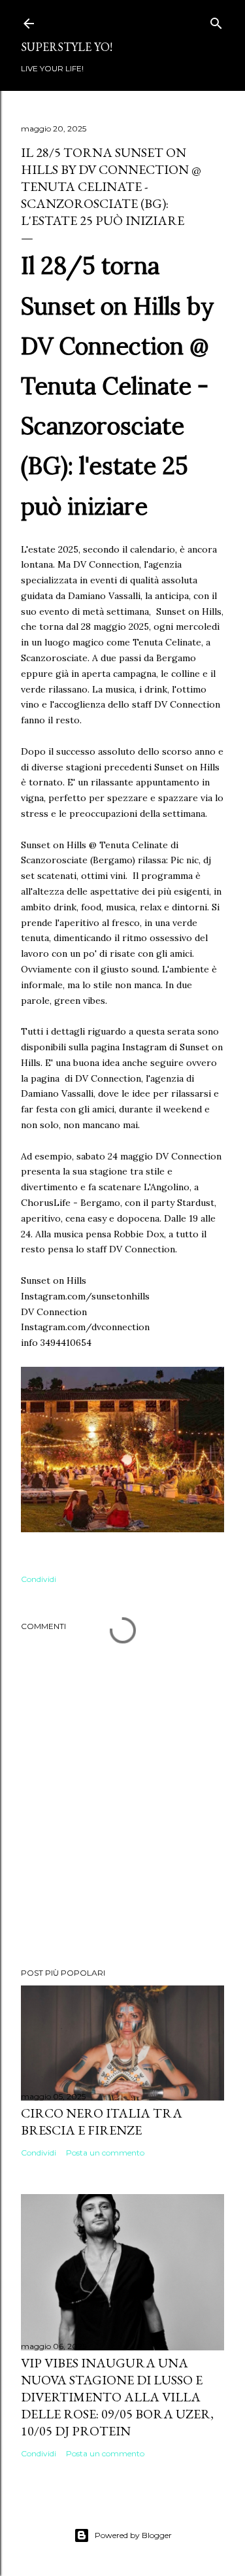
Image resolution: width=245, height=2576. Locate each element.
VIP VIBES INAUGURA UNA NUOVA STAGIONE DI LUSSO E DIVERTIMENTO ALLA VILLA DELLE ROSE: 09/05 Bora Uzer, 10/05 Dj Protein (117, 2397)
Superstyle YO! (67, 47)
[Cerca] (216, 21)
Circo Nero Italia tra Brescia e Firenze (102, 2121)
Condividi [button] (39, 1579)
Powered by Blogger (133, 2535)
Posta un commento (105, 2153)
